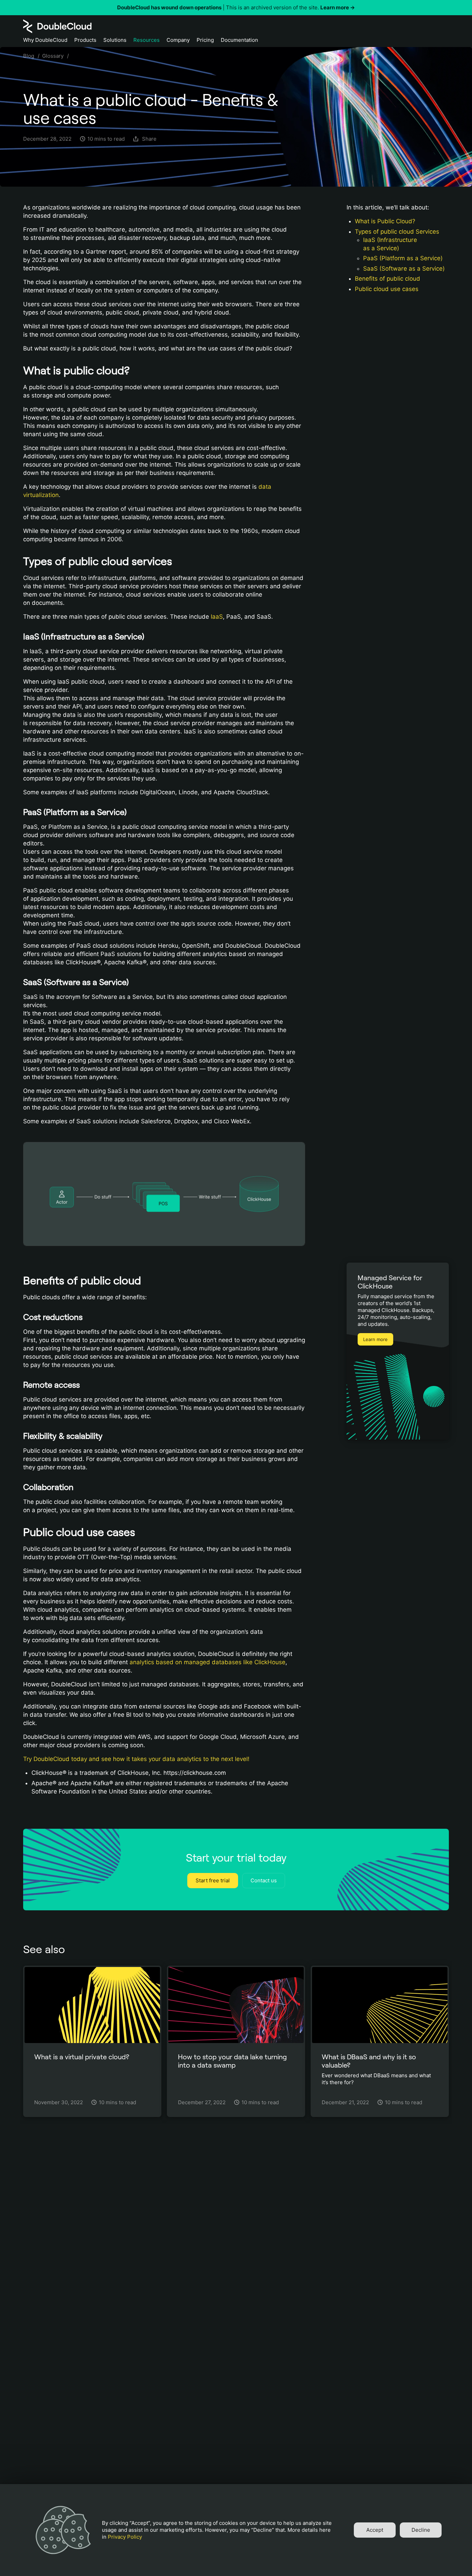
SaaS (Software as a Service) (404, 269)
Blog (29, 56)
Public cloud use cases (387, 289)
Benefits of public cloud (388, 279)
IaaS (217, 617)
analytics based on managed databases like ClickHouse (207, 1662)
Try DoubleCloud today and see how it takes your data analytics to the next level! (136, 1759)
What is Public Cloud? (385, 221)
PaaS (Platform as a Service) (403, 258)
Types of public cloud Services (397, 232)
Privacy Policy (125, 2537)
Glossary (53, 56)
